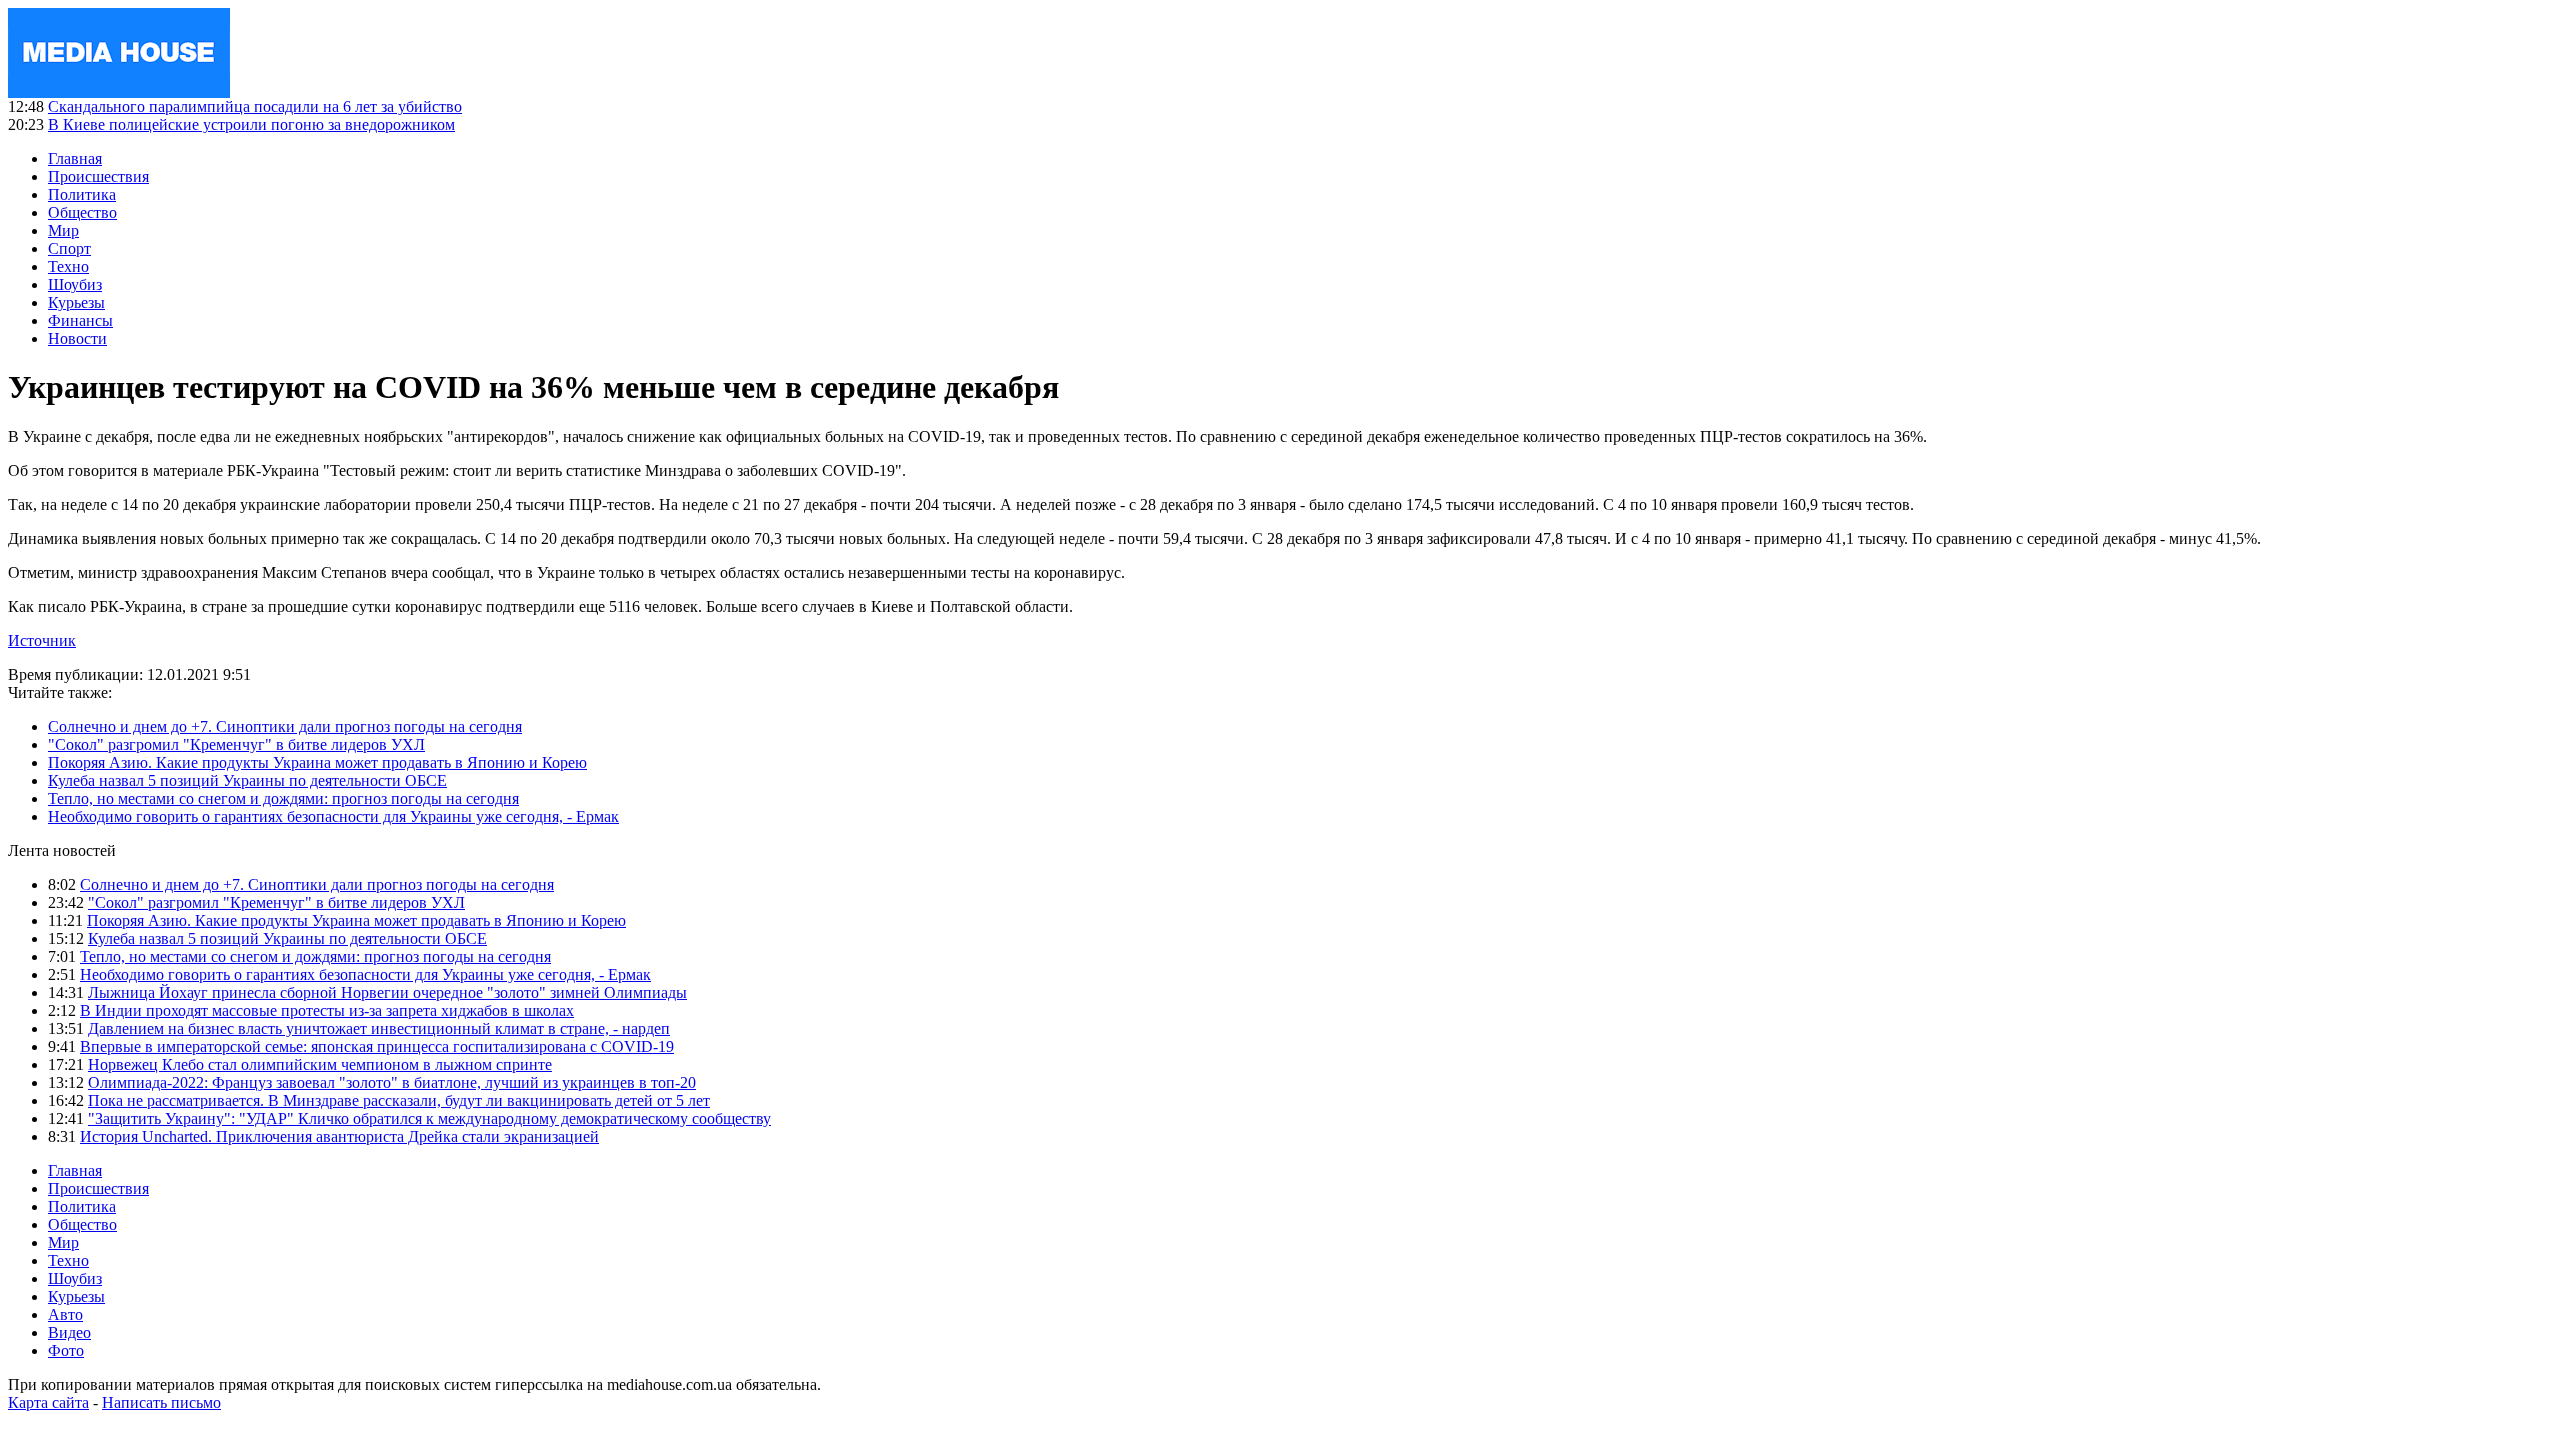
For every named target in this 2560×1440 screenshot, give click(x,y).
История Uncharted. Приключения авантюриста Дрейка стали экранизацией (339, 1136)
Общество (82, 212)
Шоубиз (75, 284)
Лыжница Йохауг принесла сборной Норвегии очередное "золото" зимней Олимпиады (387, 992)
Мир (63, 230)
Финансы (80, 320)
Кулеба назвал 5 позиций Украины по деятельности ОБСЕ (247, 780)
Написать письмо (161, 1402)
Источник (42, 640)
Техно (68, 266)
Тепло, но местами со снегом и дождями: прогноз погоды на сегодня (283, 798)
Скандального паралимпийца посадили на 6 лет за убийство (255, 106)
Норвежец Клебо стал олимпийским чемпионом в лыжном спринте (320, 1064)
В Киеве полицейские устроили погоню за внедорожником (251, 124)
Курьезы (76, 302)
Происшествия (98, 176)
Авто (65, 1314)
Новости (77, 338)
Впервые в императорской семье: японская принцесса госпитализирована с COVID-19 (377, 1046)
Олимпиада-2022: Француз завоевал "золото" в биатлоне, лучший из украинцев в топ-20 (392, 1082)
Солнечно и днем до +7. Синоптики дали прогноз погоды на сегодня (285, 726)
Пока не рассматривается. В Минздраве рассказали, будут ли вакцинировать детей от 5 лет (399, 1100)
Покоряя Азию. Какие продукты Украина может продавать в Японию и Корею (317, 762)
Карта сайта (48, 1402)
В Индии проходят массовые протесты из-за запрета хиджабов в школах (327, 1010)
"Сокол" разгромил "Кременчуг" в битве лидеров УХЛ (236, 744)
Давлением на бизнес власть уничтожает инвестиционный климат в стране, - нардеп (379, 1028)
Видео (69, 1332)
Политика (82, 194)
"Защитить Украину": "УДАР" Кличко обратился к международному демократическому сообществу (429, 1118)
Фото (66, 1350)
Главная (75, 158)
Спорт (69, 248)
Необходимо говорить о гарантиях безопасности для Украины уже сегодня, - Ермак (333, 816)
